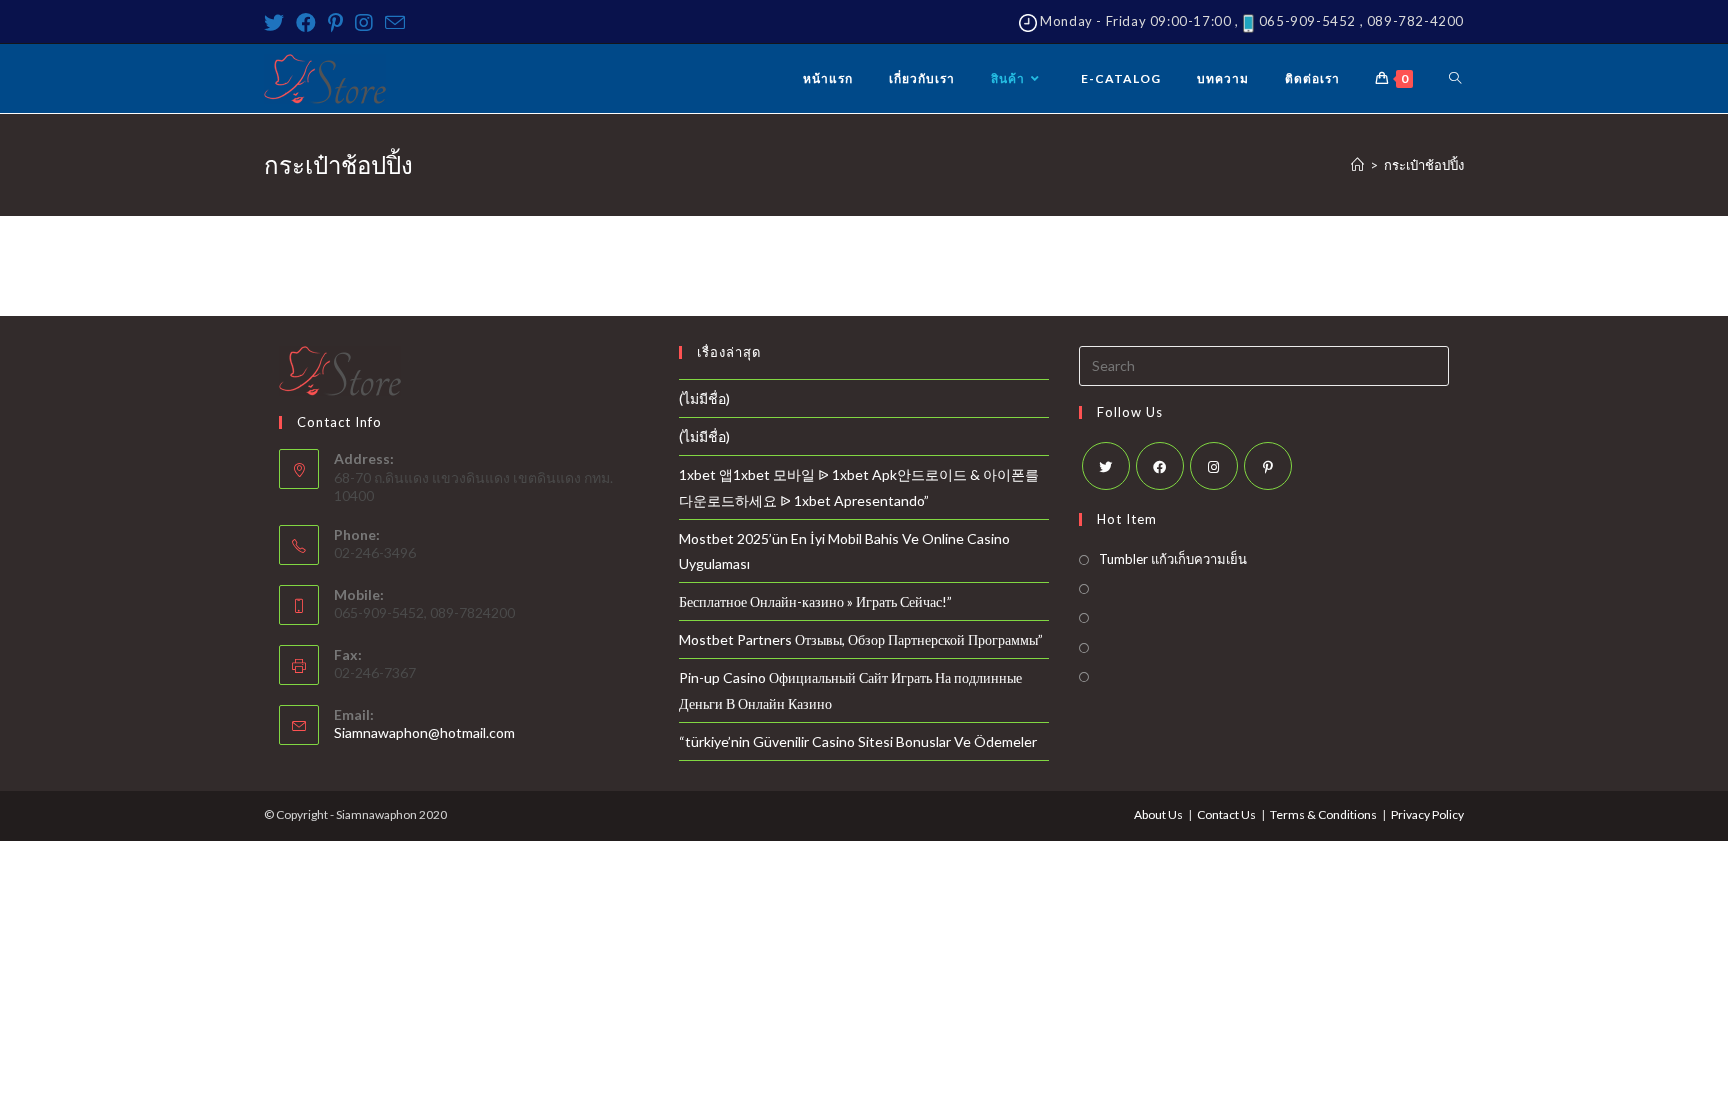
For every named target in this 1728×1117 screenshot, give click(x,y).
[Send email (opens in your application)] (395, 22)
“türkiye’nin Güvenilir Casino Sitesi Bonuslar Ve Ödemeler (858, 741)
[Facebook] (306, 22)
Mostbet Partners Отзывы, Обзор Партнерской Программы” (861, 639)
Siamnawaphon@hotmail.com (424, 732)
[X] (1106, 466)
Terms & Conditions (1323, 814)
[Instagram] (364, 22)
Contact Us (1226, 814)
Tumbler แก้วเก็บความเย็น (1173, 559)
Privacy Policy (1427, 814)
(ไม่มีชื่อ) (704, 398)
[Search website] (1455, 78)
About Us (1158, 814)
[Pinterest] (335, 22)
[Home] (1357, 165)
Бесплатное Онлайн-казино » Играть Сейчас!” (815, 601)
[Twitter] (277, 22)
